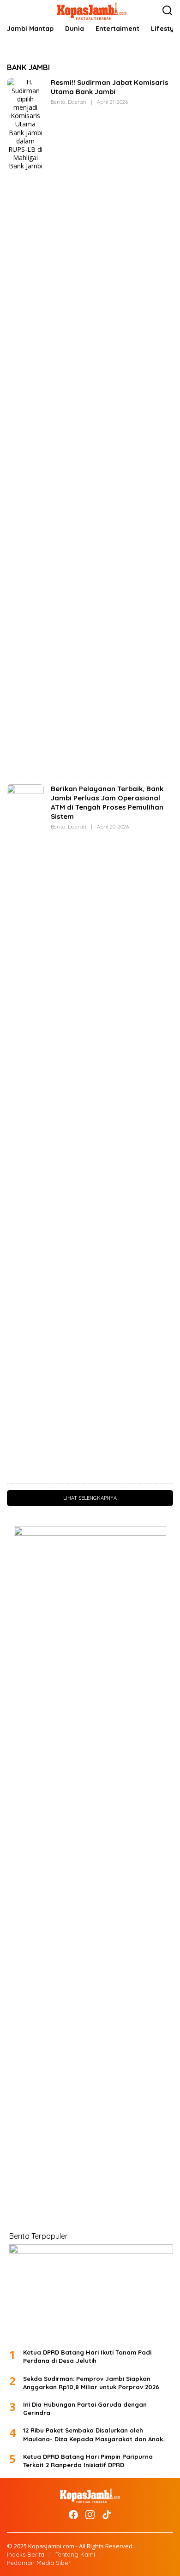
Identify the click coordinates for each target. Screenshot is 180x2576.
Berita (58, 102)
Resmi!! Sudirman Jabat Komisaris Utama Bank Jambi (110, 87)
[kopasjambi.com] (92, 10)
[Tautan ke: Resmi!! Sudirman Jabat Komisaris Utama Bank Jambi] (25, 423)
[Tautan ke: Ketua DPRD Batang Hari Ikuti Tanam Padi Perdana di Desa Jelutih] (91, 2293)
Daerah (77, 102)
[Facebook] (73, 2515)
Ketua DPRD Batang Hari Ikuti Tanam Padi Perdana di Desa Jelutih (87, 2356)
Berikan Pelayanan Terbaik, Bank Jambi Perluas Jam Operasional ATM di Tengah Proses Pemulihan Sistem (107, 802)
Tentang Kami (75, 2554)
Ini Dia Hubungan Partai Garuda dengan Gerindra (85, 2409)
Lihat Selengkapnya (90, 1498)
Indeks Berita (26, 2554)
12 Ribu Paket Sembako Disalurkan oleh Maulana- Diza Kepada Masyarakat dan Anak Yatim (93, 2435)
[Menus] (14, 11)
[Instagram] (90, 2515)
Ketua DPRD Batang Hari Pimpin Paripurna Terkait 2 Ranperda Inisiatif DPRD (88, 2461)
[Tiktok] (107, 2515)
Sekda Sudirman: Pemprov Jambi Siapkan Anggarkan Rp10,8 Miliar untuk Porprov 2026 (91, 2383)
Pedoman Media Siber (39, 2563)
